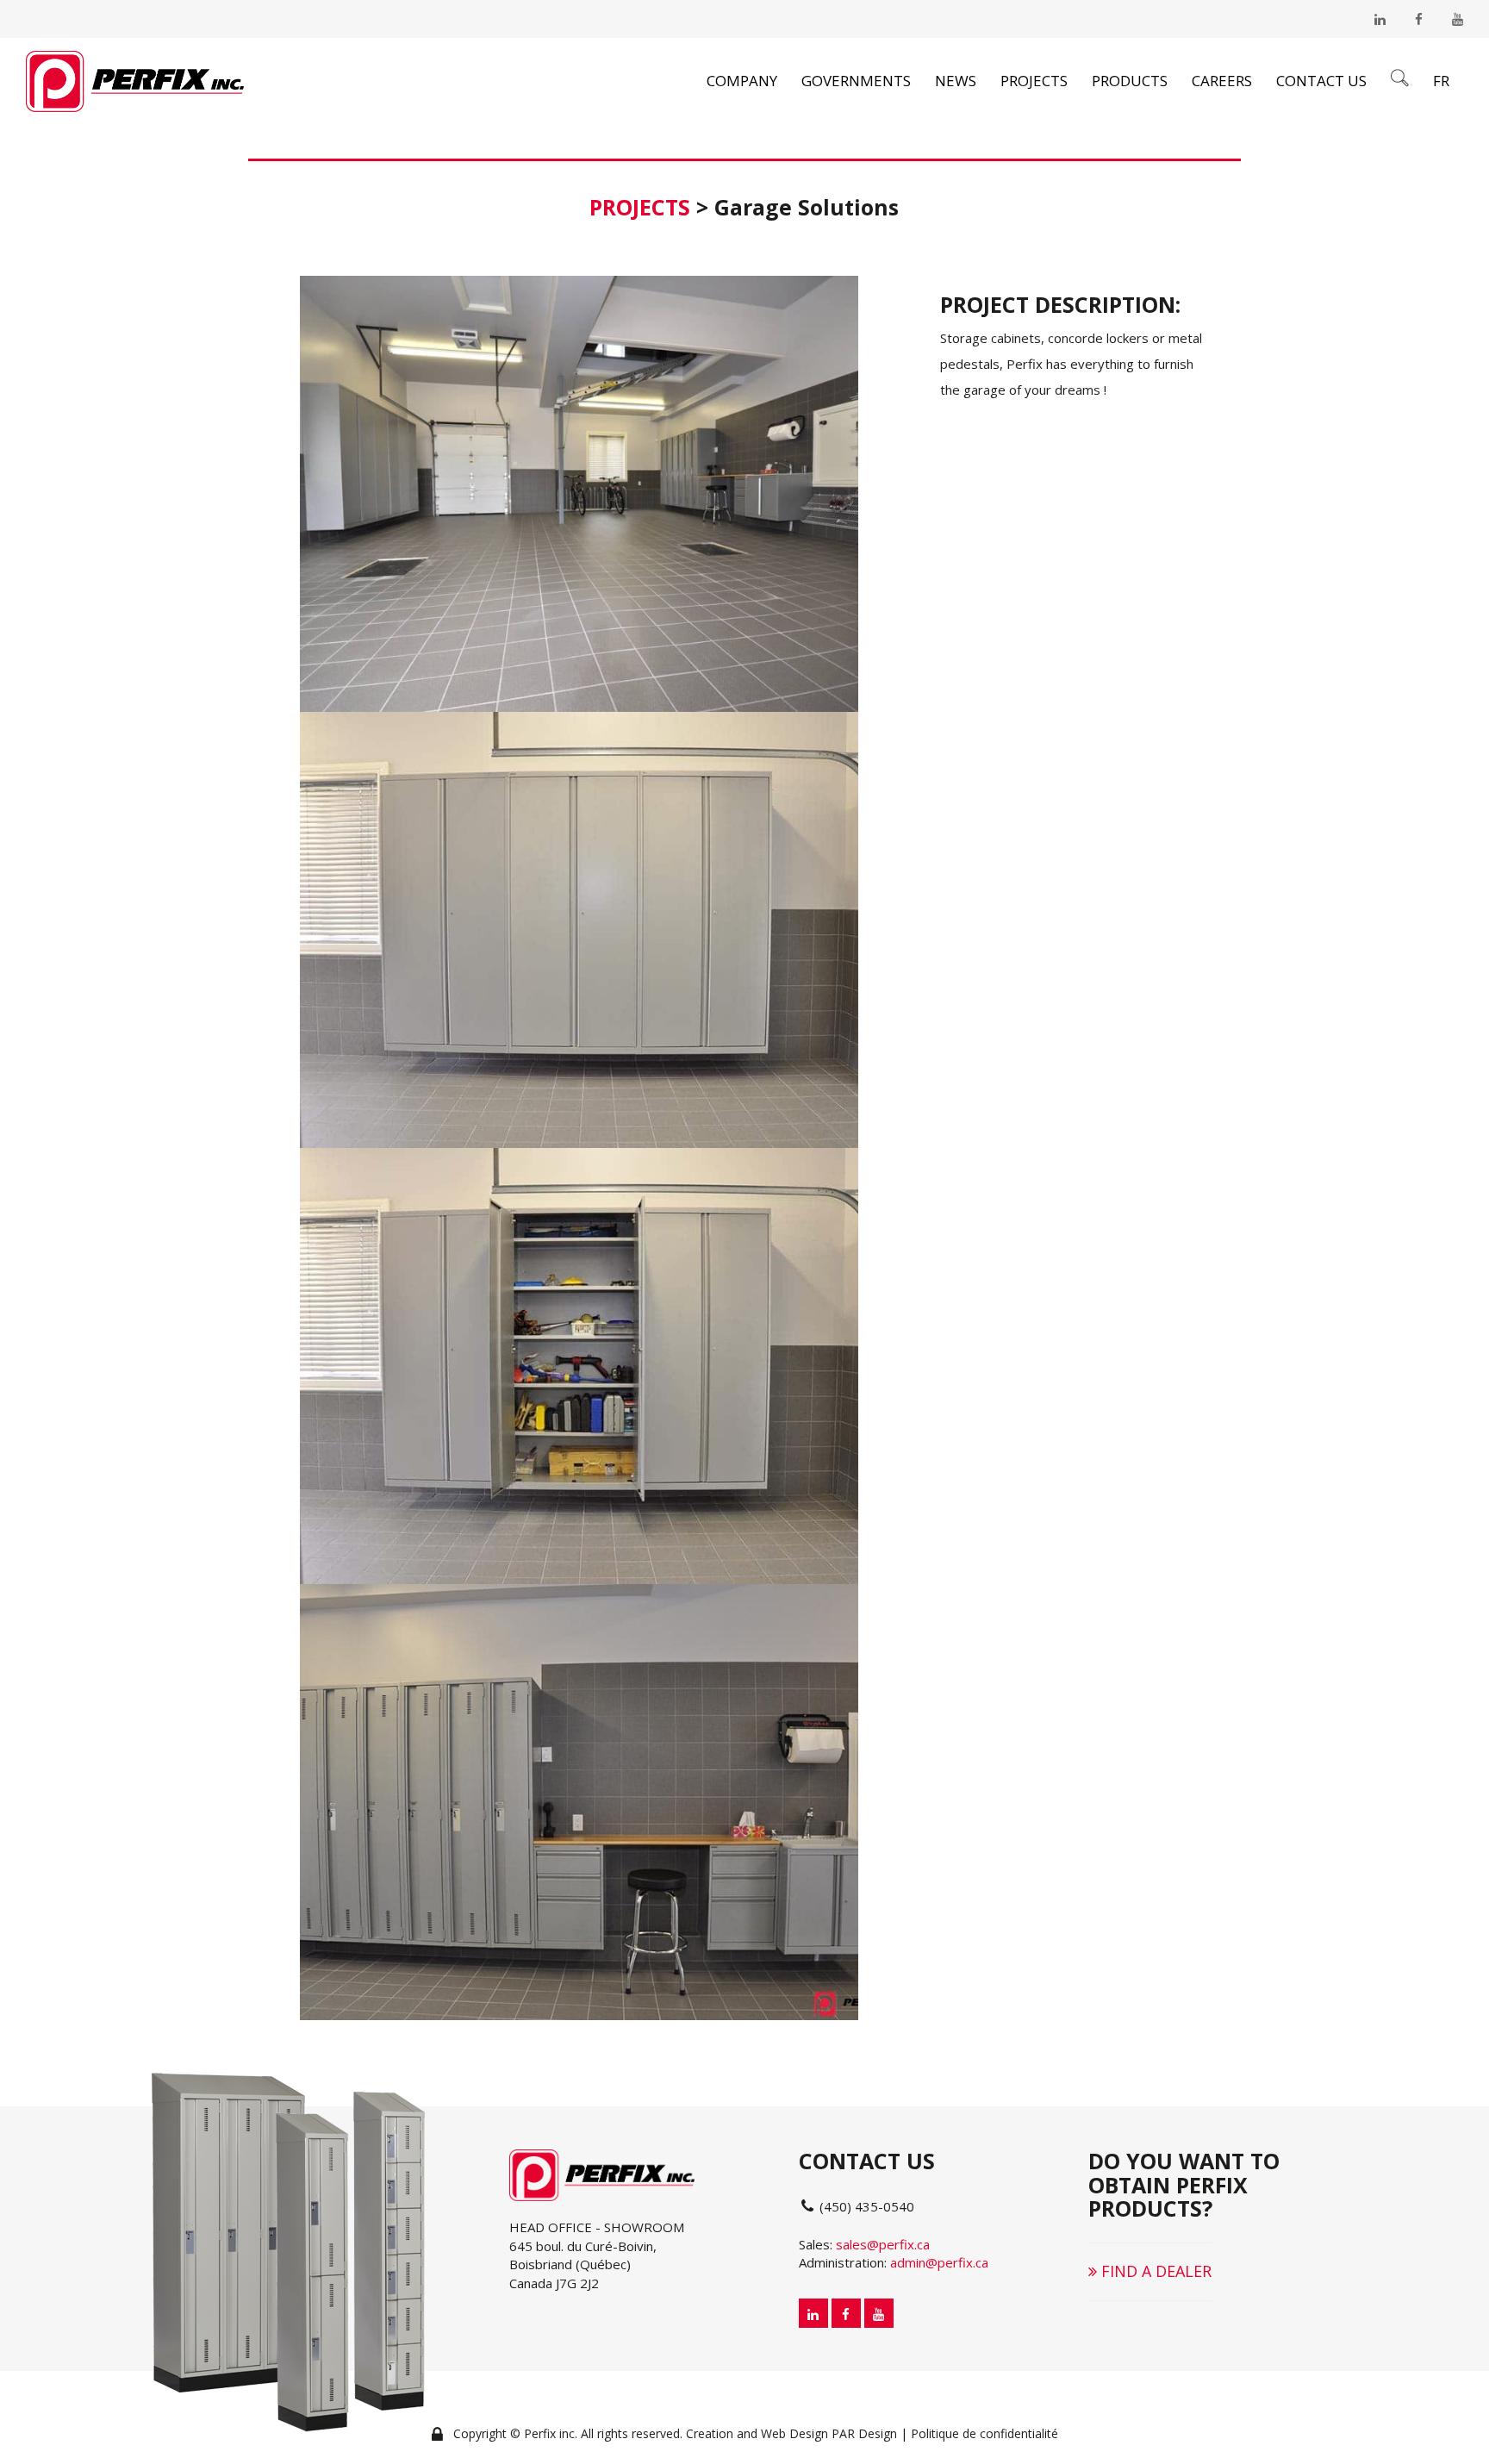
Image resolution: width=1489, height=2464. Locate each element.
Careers (1222, 81)
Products (1130, 81)
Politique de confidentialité (984, 2433)
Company (742, 81)
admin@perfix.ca (939, 2262)
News (956, 81)
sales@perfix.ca (883, 2244)
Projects (1034, 81)
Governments (856, 81)
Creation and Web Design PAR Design (791, 2433)
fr (1441, 81)
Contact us (1321, 81)
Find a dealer (1154, 2271)
